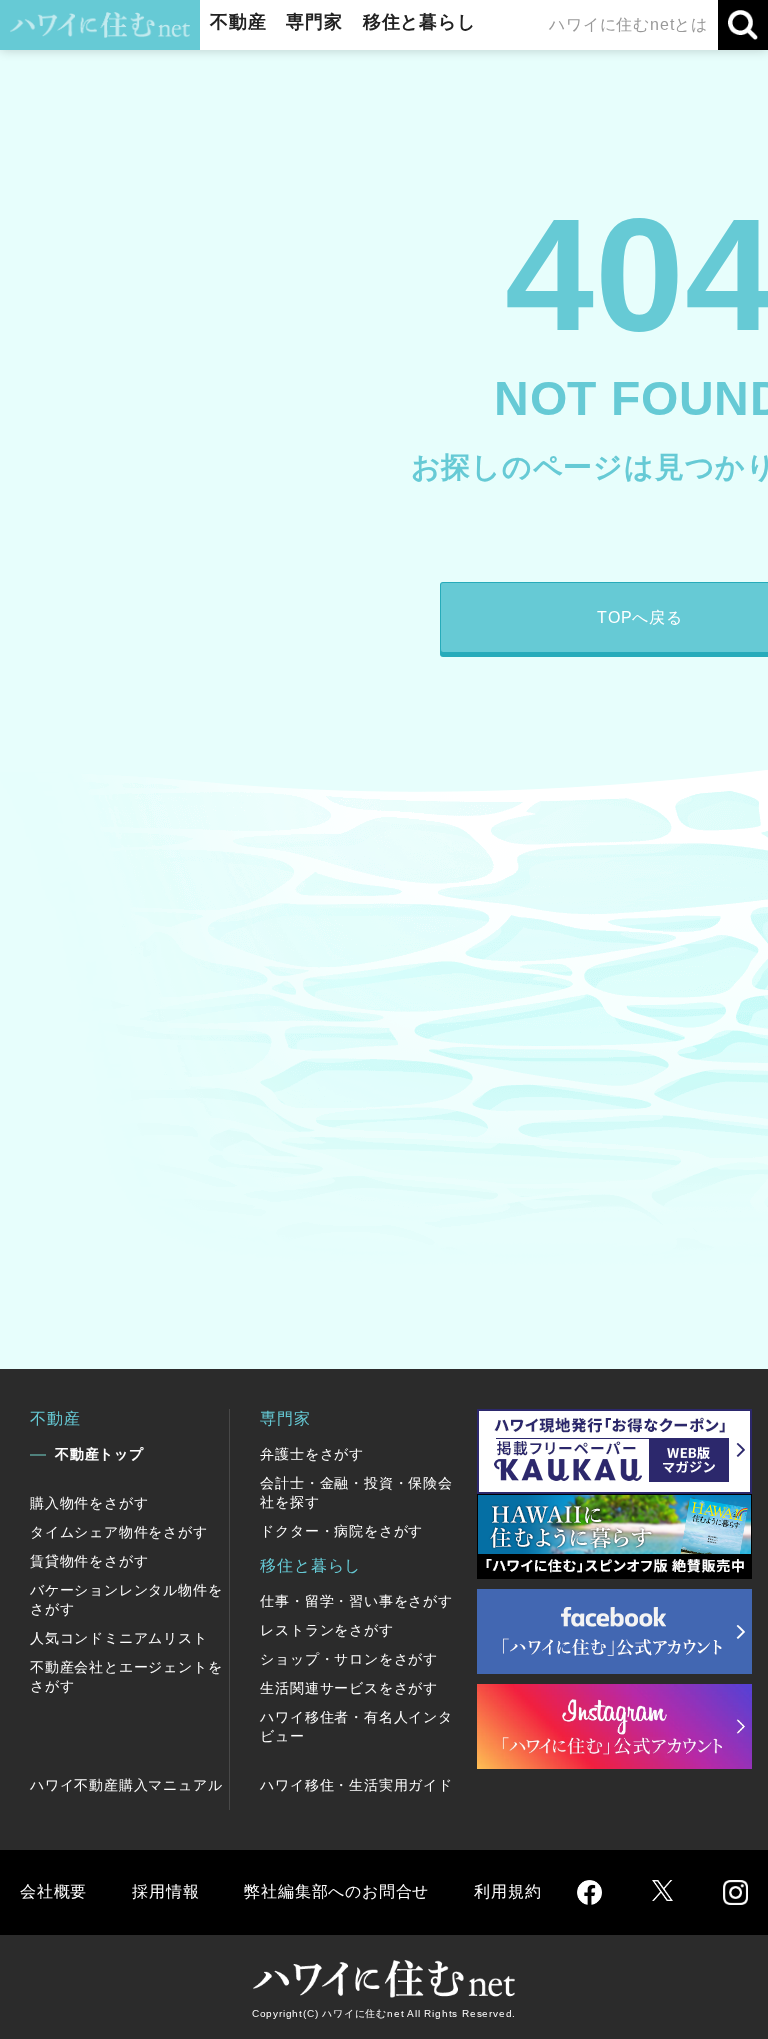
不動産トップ (99, 1454)
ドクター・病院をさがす (341, 1531)
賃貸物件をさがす (89, 1561)
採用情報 (165, 1891)
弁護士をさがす (312, 1454)
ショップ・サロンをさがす (349, 1659)
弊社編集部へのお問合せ (336, 1891)
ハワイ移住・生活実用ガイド (356, 1785)
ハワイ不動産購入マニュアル (126, 1785)
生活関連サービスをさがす (349, 1688)
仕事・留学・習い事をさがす (356, 1601)
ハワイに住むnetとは (628, 24)
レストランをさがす (326, 1630)
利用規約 (507, 1891)
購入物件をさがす (89, 1503)
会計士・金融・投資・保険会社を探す (356, 1492)
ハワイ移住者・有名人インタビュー (356, 1726)
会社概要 (53, 1891)
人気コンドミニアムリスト (119, 1638)
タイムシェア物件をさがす (119, 1532)
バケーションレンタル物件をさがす (126, 1599)
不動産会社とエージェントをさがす (126, 1676)
